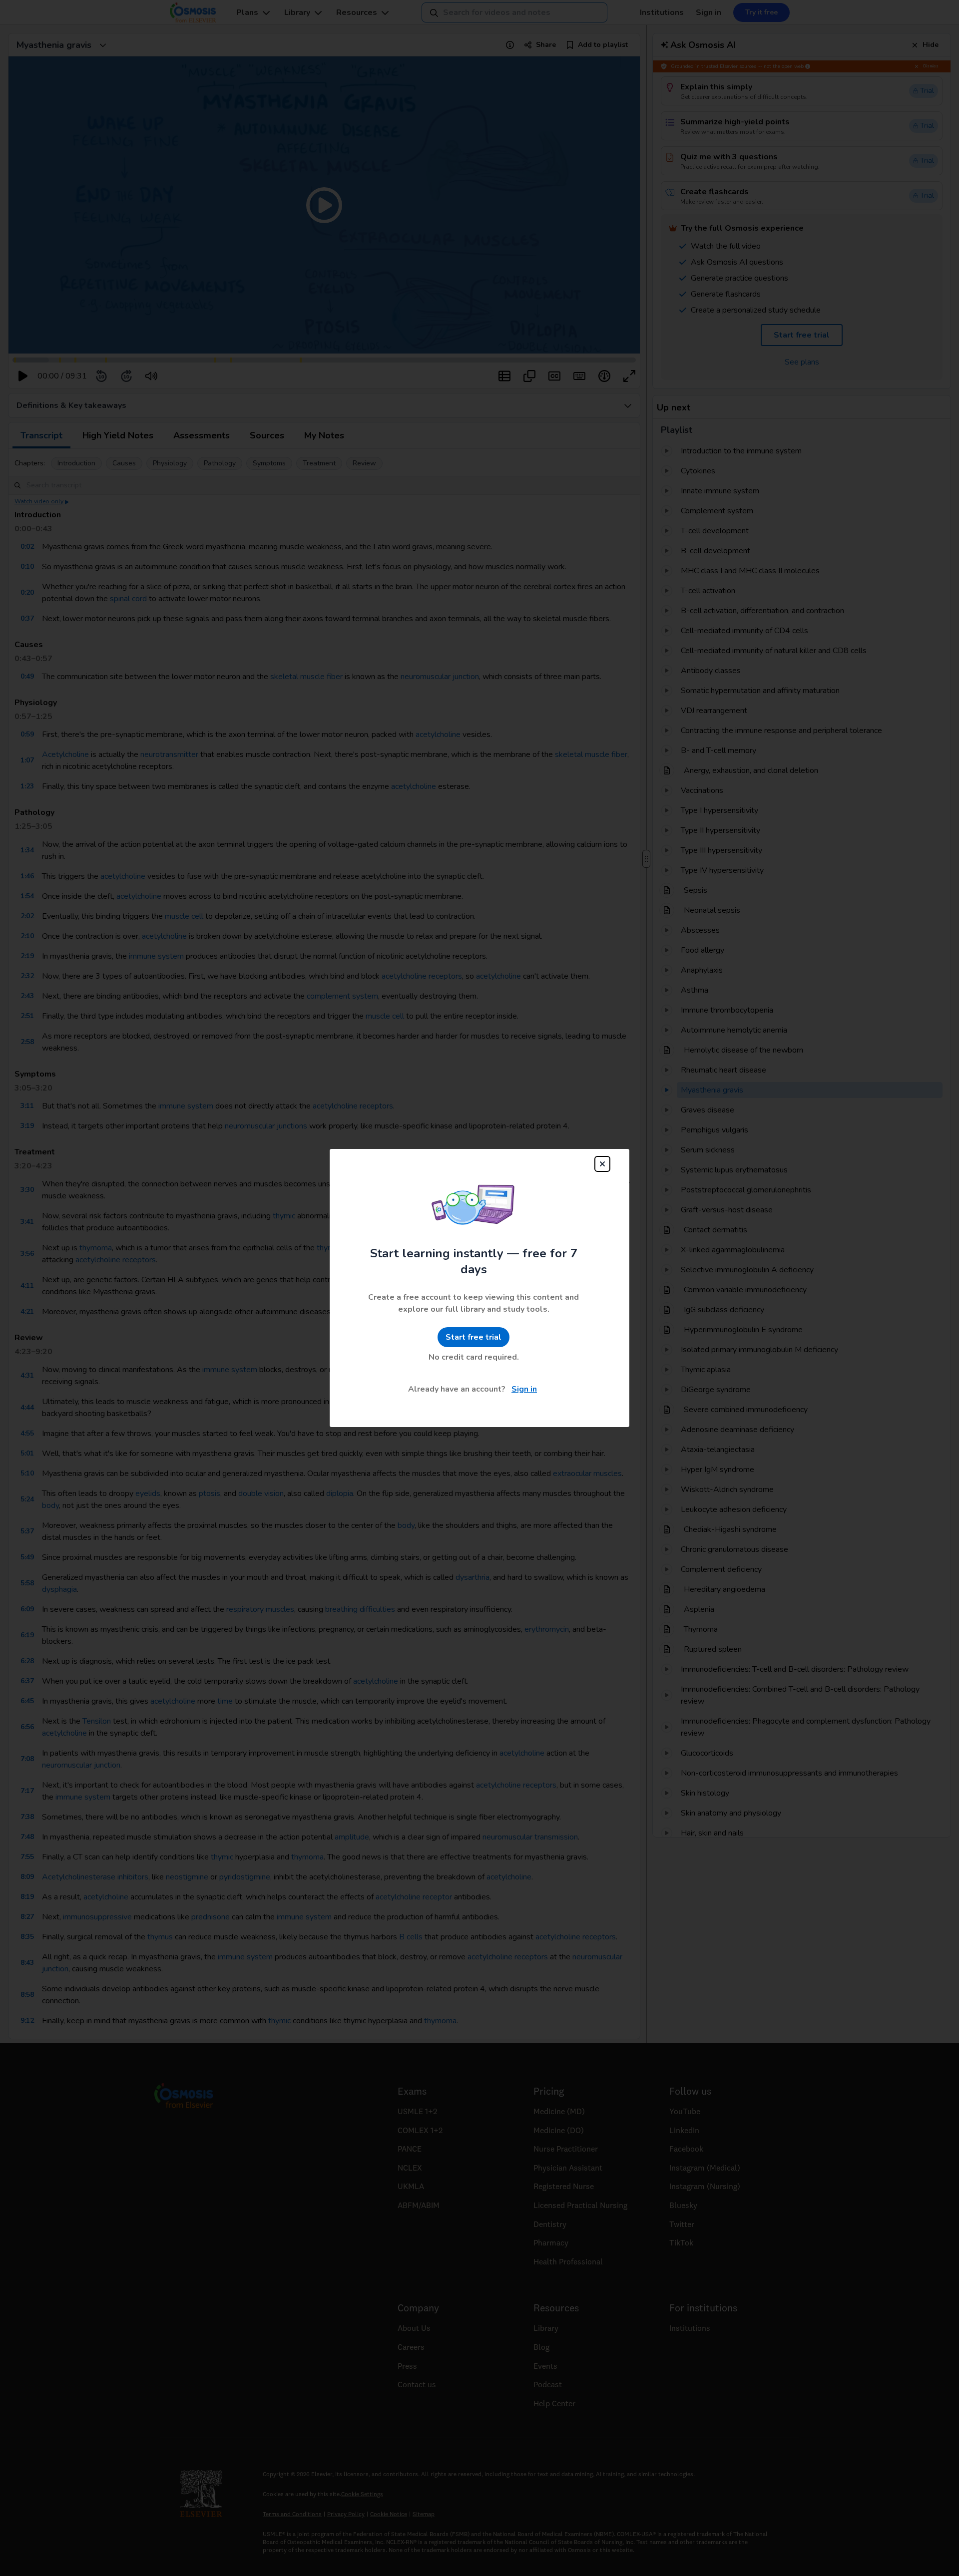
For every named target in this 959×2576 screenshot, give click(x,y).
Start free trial (474, 1337)
